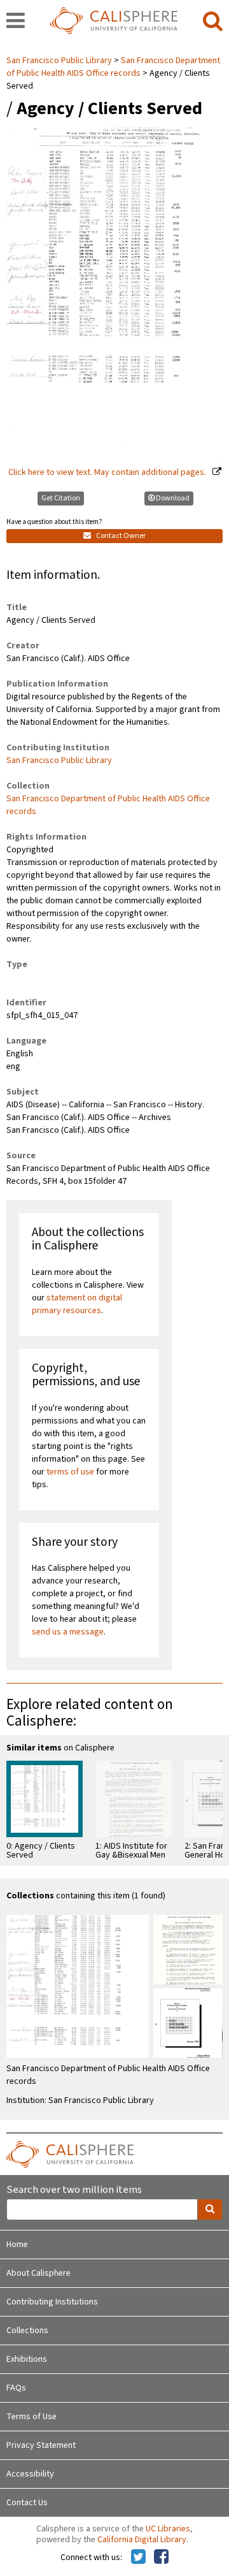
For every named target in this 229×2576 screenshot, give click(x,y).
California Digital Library (142, 2540)
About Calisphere (38, 2273)
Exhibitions (27, 2359)
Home (17, 2245)
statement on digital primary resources (77, 1304)
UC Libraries (168, 2529)
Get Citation (61, 498)
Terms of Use (31, 2417)
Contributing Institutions (52, 2302)
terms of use (70, 1472)
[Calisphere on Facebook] (161, 2558)
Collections (27, 2331)
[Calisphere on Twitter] (138, 2558)
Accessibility (30, 2474)
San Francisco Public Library (60, 61)
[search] (213, 22)
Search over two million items (74, 2190)
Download (173, 498)
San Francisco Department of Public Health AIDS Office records (113, 67)
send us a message (68, 1632)
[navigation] (16, 22)
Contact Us (27, 2503)
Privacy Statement (41, 2445)
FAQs (16, 2388)
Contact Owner (120, 536)
